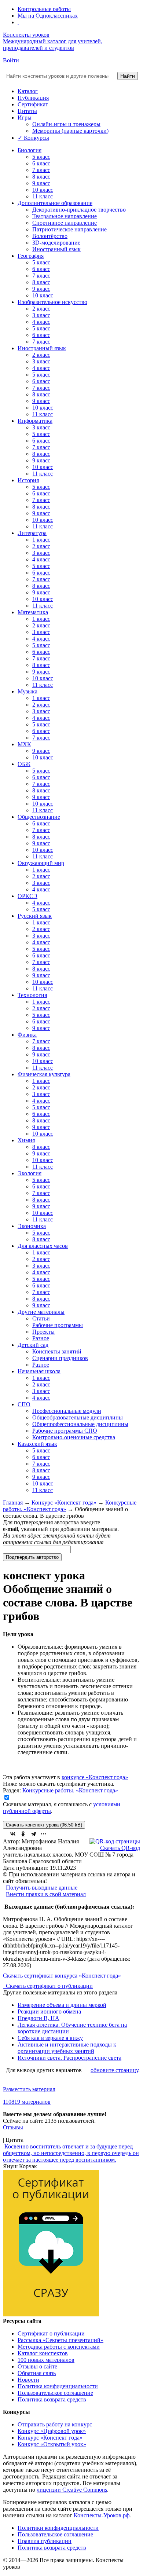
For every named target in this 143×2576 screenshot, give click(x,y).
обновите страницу (114, 2070)
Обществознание (39, 817)
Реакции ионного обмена (49, 2011)
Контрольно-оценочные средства (74, 1437)
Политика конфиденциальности (58, 2386)
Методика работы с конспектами (59, 2347)
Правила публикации (45, 2541)
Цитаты (27, 111)
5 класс (41, 157)
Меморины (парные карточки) (70, 131)
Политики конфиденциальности (58, 2528)
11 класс (43, 196)
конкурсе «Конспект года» (95, 1777)
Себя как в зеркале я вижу (50, 2038)
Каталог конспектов (43, 2353)
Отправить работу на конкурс (55, 2424)
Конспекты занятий (57, 1351)
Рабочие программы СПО (65, 1431)
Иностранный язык (56, 249)
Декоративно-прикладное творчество (79, 210)
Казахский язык (37, 1444)
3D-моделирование (56, 243)
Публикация (33, 98)
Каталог (28, 91)
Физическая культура (44, 1074)
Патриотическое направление (69, 229)
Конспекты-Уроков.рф (102, 2515)
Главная (13, 1503)
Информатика (35, 421)
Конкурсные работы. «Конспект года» (70, 1790)
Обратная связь (37, 2373)
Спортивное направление (65, 223)
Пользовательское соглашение (55, 2393)
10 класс (43, 190)
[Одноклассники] (23, 1834)
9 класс (41, 183)
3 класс (41, 315)
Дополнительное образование (55, 203)
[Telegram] (33, 1834)
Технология (32, 995)
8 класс (41, 177)
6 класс (41, 163)
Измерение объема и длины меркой (62, 2005)
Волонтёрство (50, 236)
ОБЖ (24, 764)
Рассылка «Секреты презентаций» (60, 2340)
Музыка (27, 691)
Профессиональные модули (67, 1411)
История (28, 480)
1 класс (41, 540)
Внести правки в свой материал (46, 1894)
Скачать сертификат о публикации (49, 1986)
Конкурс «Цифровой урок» (52, 2431)
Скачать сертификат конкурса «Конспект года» (62, 1976)
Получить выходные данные (42, 1888)
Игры (25, 118)
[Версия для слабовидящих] (18, 22)
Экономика (32, 1226)
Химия (26, 1140)
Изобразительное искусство (52, 302)
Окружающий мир (41, 863)
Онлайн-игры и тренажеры (66, 124)
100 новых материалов (46, 2360)
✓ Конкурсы (33, 138)
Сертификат (33, 104)
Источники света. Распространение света (69, 2058)
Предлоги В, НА (38, 2018)
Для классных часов (43, 1246)
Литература (32, 533)
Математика (33, 612)
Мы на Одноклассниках (48, 16)
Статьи (41, 1318)
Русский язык (35, 916)
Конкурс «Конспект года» (64, 1503)
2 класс (41, 309)
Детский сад (33, 1345)
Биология (30, 150)
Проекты (43, 1332)
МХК (24, 744)
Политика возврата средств (52, 2399)
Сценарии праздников (60, 1358)
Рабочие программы (58, 1325)
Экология (30, 1173)
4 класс (41, 322)
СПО (24, 1404)
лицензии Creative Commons (72, 2490)
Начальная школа (39, 1371)
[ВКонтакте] (13, 1834)
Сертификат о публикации (51, 2333)
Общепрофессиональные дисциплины (80, 1424)
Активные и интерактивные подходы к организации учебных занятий (67, 2048)
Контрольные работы (44, 9)
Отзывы (13, 2127)
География (31, 256)
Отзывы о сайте (37, 2366)
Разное (41, 1338)
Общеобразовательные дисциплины (78, 1417)
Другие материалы (41, 1312)
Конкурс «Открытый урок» (52, 2444)
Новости (28, 2380)
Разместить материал (29, 2089)
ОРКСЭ (27, 896)
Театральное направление (65, 216)
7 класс (41, 170)
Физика (27, 1035)
